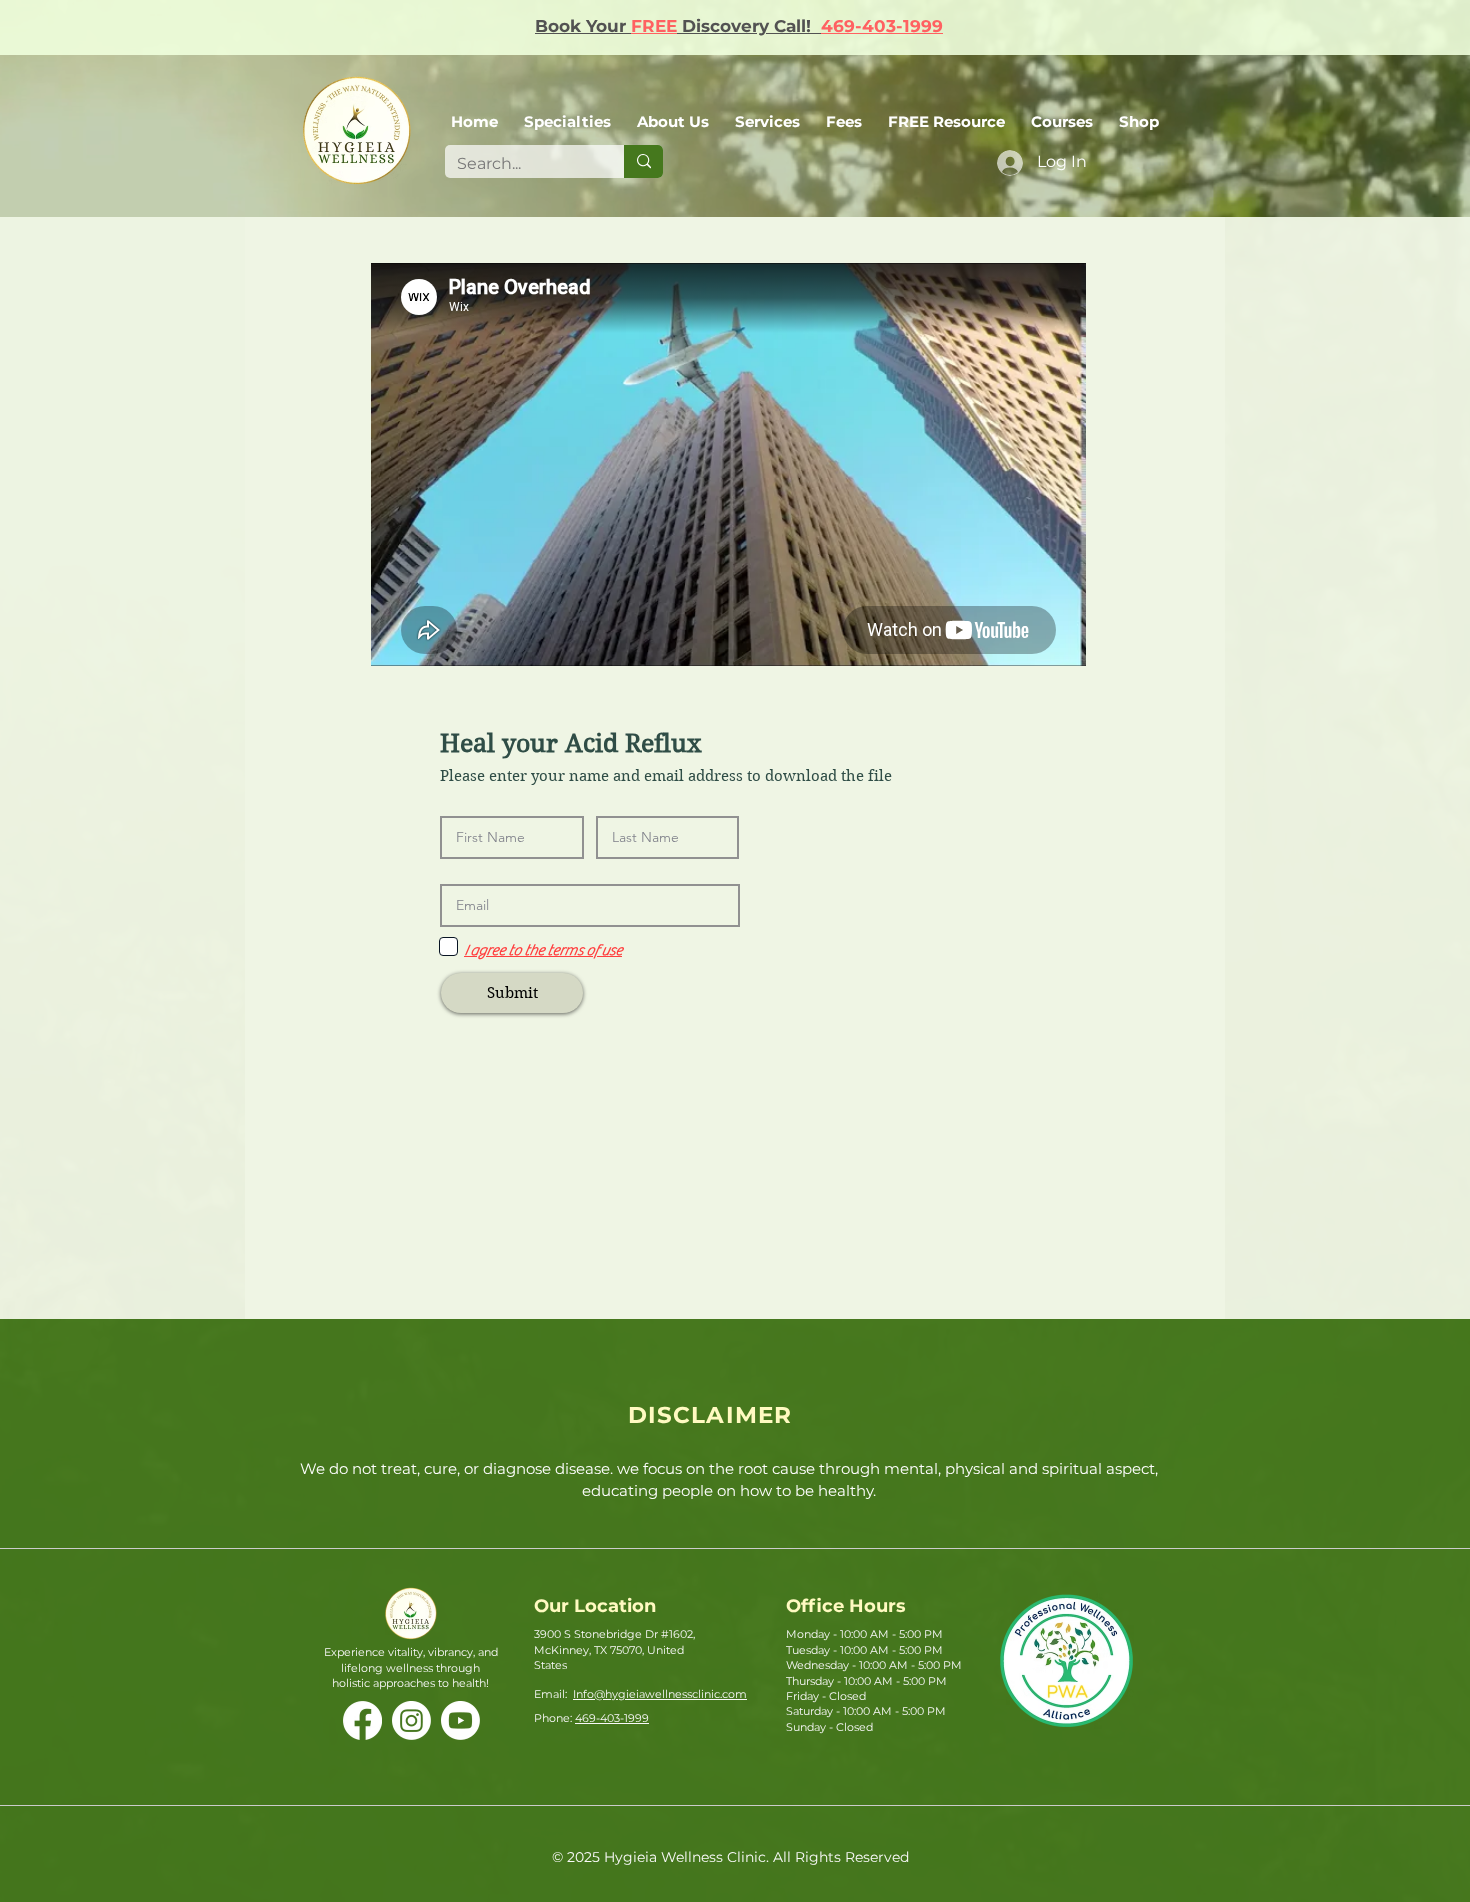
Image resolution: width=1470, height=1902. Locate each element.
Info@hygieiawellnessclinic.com (660, 1694)
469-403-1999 (882, 26)
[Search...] (643, 161)
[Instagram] (411, 1720)
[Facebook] (362, 1720)
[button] (673, 112)
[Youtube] (460, 1720)
